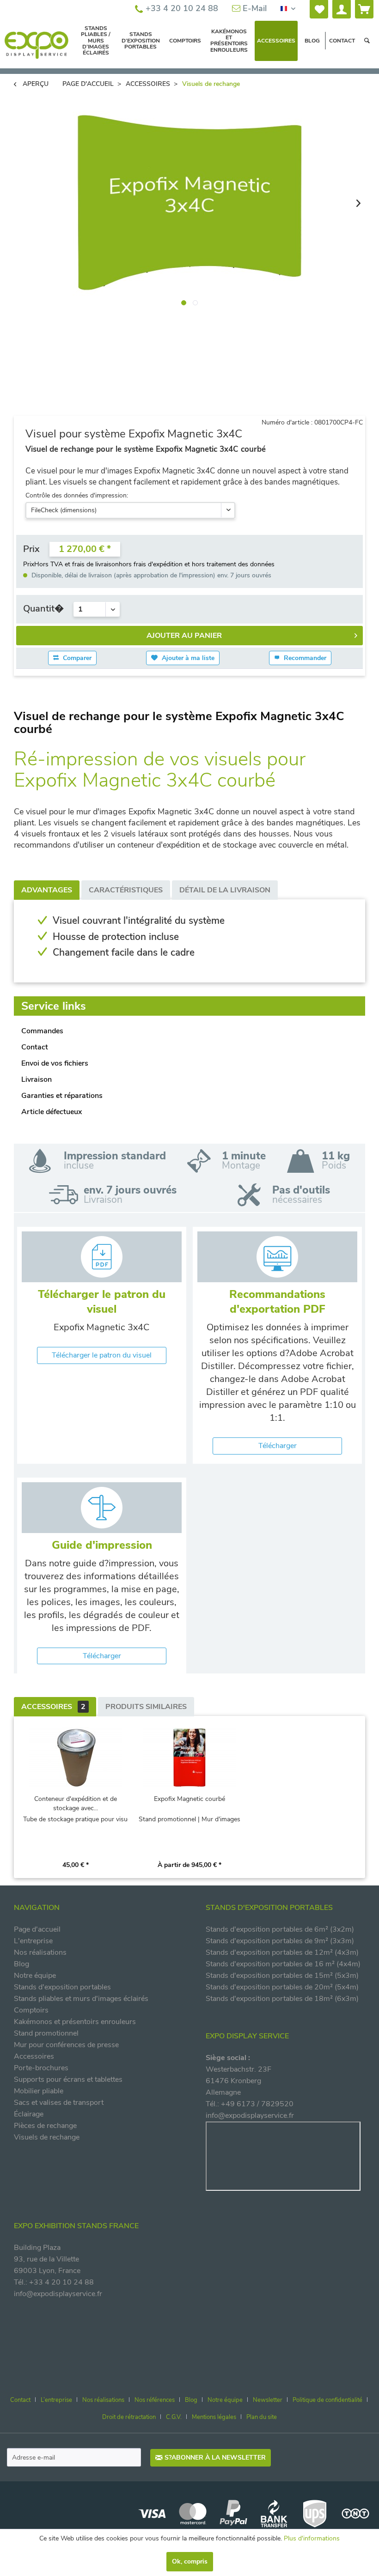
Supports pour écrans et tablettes (68, 2079)
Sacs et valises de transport (59, 2103)
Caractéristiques (126, 890)
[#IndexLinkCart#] (364, 9)
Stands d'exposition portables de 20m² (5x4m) (282, 1987)
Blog (21, 1964)
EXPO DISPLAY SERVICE (247, 2036)
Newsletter (268, 2400)
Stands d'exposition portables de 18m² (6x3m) (282, 1999)
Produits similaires (146, 1707)
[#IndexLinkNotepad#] (319, 9)
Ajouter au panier (184, 636)
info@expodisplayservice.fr (250, 2115)
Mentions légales (214, 2417)
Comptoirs (31, 2010)
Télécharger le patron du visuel (102, 1355)
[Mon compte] (342, 9)
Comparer (76, 658)
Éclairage (29, 2114)
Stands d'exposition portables (62, 1987)
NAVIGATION (37, 1908)
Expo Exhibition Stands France (76, 2226)
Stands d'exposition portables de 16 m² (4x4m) (283, 1964)
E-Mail (254, 8)
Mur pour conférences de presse (66, 2045)
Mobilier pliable (39, 2091)
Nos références (155, 2400)
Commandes (42, 1031)
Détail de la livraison (225, 890)
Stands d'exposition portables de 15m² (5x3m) (282, 1976)
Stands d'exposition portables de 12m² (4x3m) (282, 1952)
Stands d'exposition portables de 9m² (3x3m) (280, 1941)
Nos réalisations (40, 1952)
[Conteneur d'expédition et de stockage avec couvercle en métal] (76, 1758)
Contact (35, 1047)
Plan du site (262, 2417)
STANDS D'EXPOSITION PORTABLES (269, 1908)
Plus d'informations (312, 2538)
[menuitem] (319, 9)
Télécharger (278, 1446)
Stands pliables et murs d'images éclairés (81, 1999)
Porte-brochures (41, 2068)
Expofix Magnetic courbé (189, 1799)
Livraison (37, 1079)
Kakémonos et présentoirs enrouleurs (75, 2022)
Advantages (47, 890)
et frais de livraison (92, 564)
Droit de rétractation (129, 2417)
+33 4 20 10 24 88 (181, 8)
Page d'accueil (37, 1929)
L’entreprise (56, 2400)
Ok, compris (190, 2561)
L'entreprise (33, 1941)
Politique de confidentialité (327, 2400)
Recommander (304, 658)
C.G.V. (174, 2417)
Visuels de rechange (47, 2137)
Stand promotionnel (46, 2033)
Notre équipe (35, 1976)
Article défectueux (52, 1112)
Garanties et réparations (62, 1096)
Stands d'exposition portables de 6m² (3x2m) (280, 1929)
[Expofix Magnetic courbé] (190, 1758)
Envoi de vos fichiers (55, 1063)
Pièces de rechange (45, 2126)
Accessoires (53, 1707)
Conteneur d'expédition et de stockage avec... (76, 1803)
